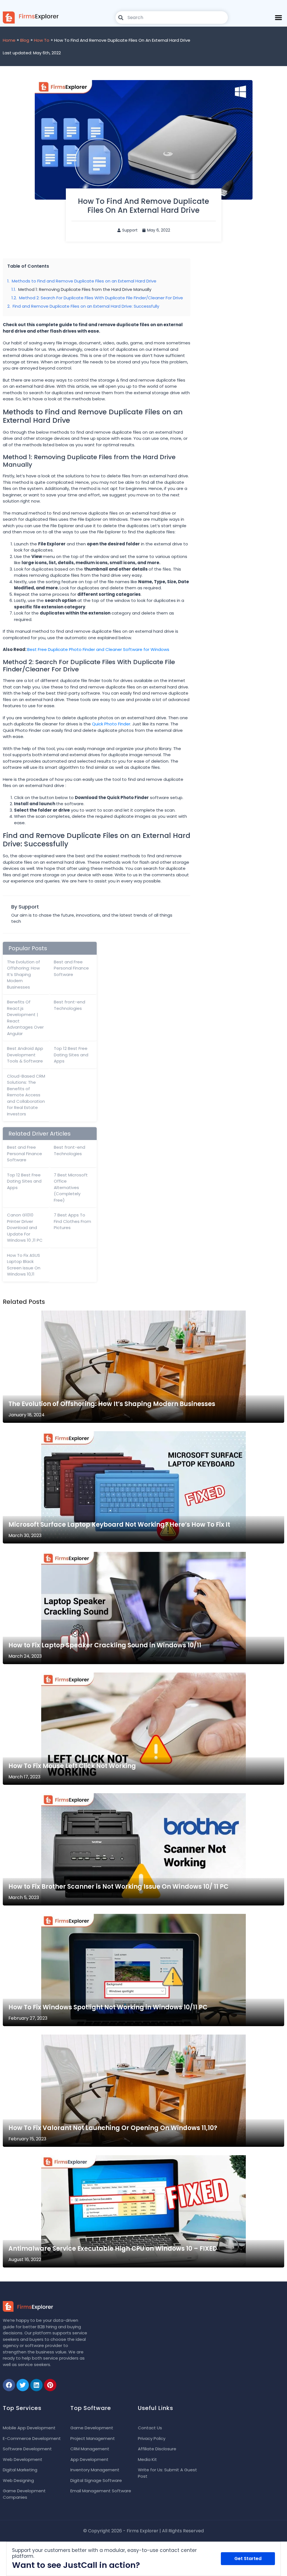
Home (9, 40)
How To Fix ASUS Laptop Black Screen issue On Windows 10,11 (24, 1265)
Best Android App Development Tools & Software (25, 1055)
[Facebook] (9, 2385)
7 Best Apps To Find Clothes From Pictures (72, 1221)
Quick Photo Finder (111, 724)
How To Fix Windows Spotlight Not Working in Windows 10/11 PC (108, 2007)
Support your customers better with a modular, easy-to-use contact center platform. (104, 2553)
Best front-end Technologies (70, 1005)
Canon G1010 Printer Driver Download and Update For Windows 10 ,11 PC (25, 1228)
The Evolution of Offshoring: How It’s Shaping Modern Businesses (24, 974)
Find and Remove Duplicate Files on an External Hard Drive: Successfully (86, 306)
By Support (25, 907)
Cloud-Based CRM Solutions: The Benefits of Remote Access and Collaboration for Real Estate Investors (26, 1095)
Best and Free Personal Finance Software (71, 968)
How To (42, 40)
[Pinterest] (50, 2385)
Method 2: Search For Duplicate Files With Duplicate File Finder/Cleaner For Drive (101, 298)
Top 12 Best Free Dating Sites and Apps (71, 1055)
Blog (25, 40)
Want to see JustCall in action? (76, 2565)
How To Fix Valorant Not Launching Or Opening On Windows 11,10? (113, 2128)
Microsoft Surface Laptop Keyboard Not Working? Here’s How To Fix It (119, 1525)
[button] (278, 17)
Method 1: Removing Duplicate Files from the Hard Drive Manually (85, 289)
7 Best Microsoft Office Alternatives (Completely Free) (71, 1187)
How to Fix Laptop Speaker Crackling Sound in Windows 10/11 (105, 1645)
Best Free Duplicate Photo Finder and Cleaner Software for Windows (98, 649)
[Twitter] (23, 2385)
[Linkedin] (36, 2385)
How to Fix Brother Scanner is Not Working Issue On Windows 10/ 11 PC (118, 1887)
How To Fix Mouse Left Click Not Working (72, 1766)
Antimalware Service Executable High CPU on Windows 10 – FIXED (113, 2249)
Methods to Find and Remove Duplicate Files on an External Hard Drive (84, 281)
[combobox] (172, 17)
